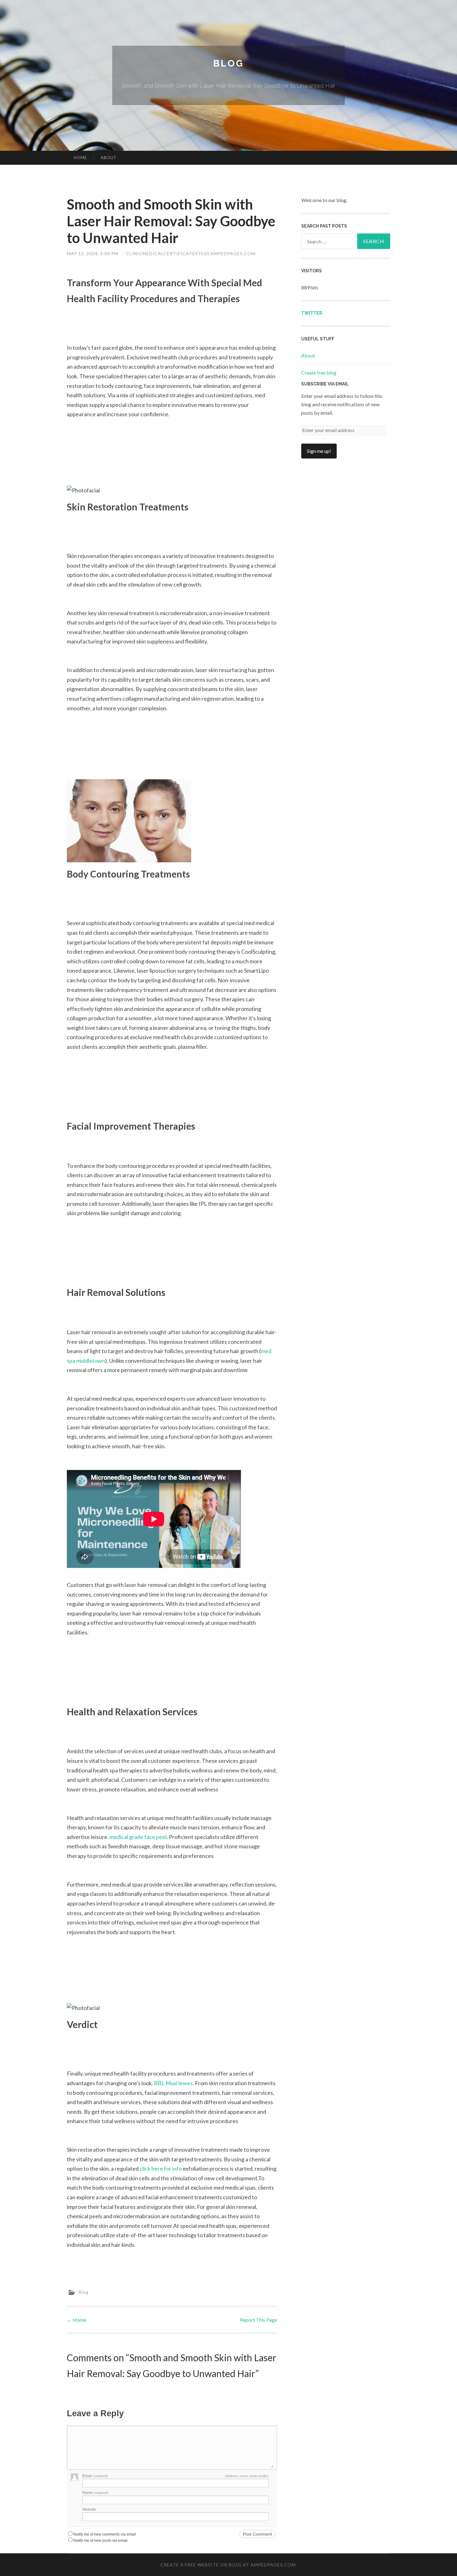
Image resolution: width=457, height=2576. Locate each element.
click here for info (161, 2168)
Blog (228, 63)
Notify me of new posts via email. (101, 2541)
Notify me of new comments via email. (105, 2534)
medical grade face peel (138, 1837)
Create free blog (319, 373)
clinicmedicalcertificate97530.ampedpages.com (191, 253)
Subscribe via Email (325, 384)
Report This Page (259, 2320)
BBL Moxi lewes (173, 2083)
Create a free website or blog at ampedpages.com (228, 2565)
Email (95, 2476)
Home (80, 158)
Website (89, 2509)
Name (95, 2493)
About (109, 158)
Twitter (312, 313)
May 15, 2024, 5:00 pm (93, 253)
